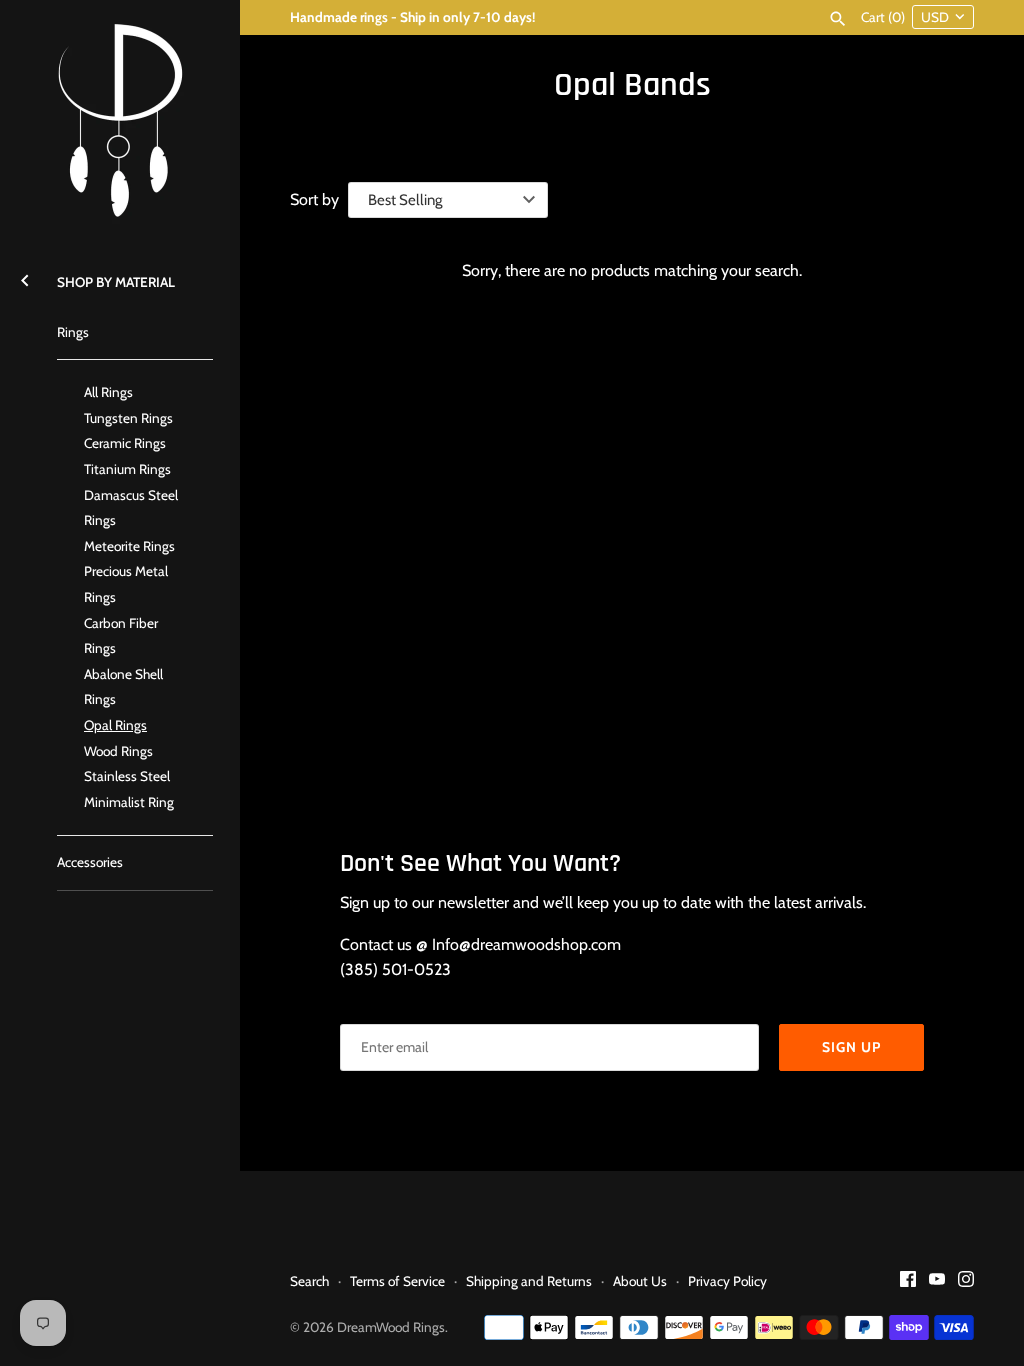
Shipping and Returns (529, 1281)
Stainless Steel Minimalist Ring (129, 789)
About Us (640, 1281)
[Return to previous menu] (25, 277)
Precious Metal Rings (126, 584)
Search (309, 1281)
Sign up (851, 1047)
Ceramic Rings (125, 443)
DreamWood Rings (391, 1327)
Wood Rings (118, 751)
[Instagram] (966, 1282)
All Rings (108, 392)
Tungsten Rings (128, 418)
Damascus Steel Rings (131, 508)
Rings (73, 332)
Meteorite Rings (129, 546)
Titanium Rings (127, 469)
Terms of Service (397, 1281)
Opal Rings (115, 725)
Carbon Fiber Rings (121, 636)
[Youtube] (937, 1282)
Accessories (90, 862)
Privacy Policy (727, 1281)
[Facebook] (908, 1282)
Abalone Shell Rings (123, 687)
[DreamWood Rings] (120, 120)
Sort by (314, 199)
